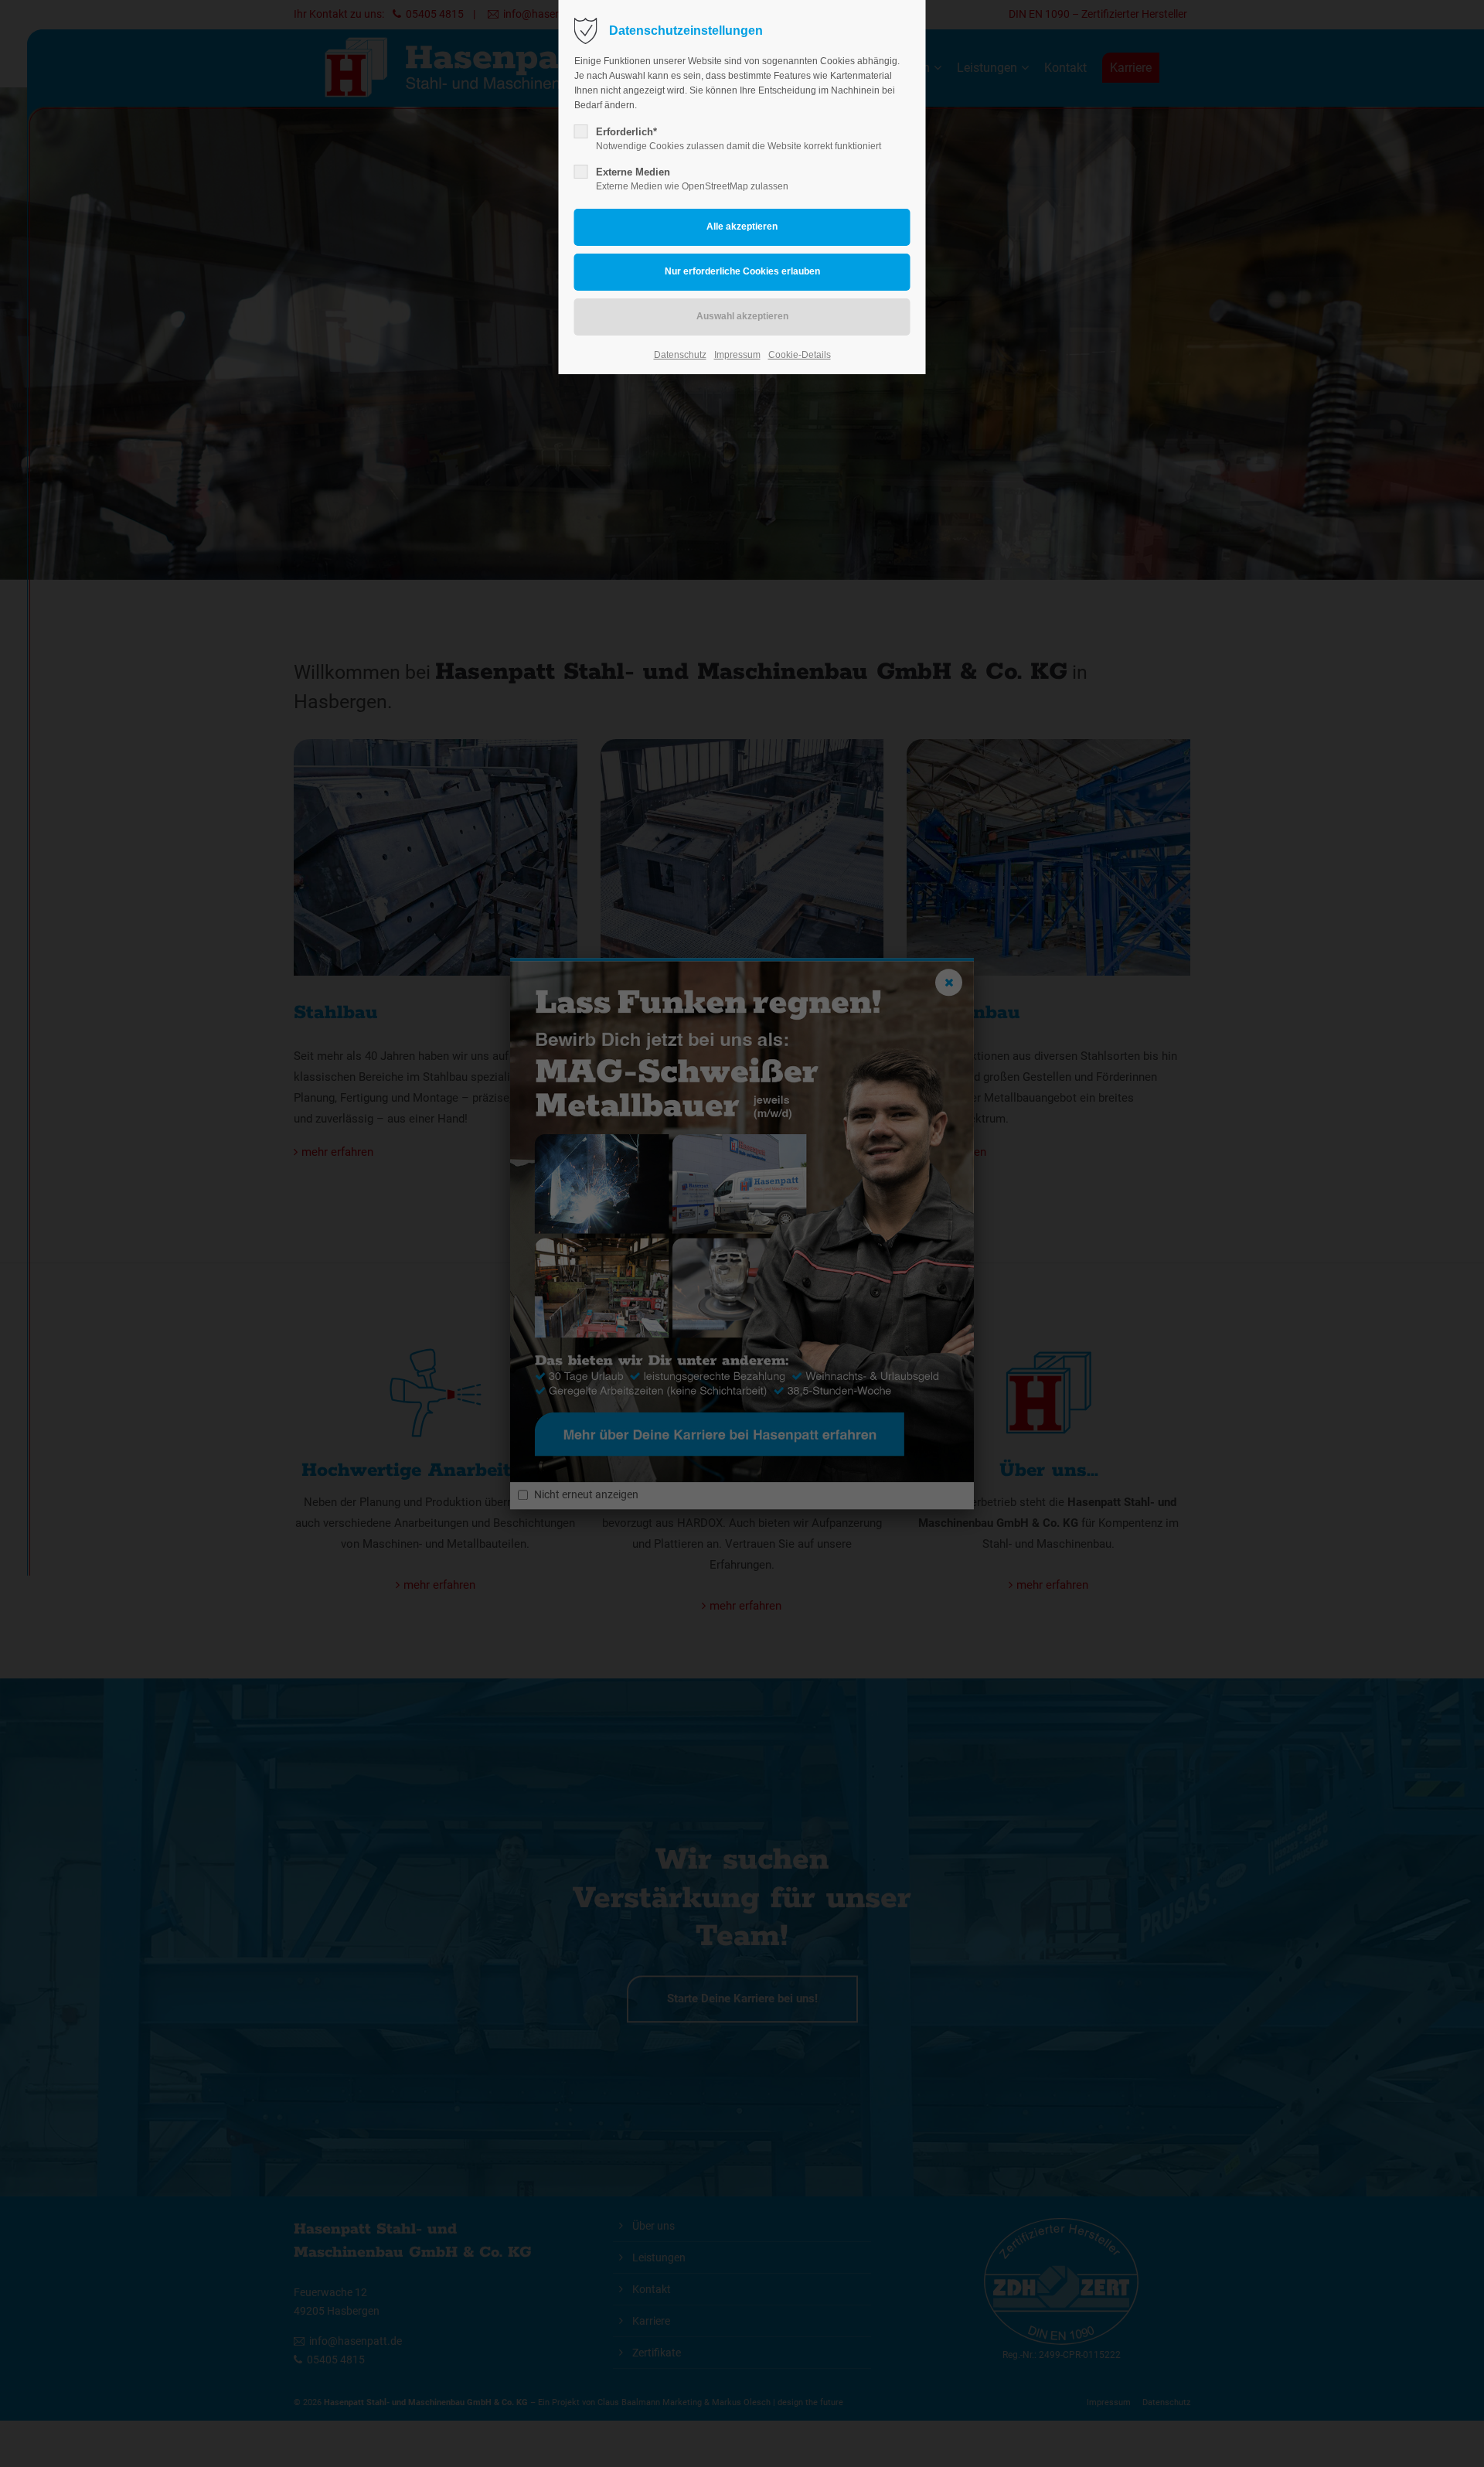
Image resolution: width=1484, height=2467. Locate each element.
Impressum (737, 355)
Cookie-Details (800, 355)
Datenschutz (680, 355)
